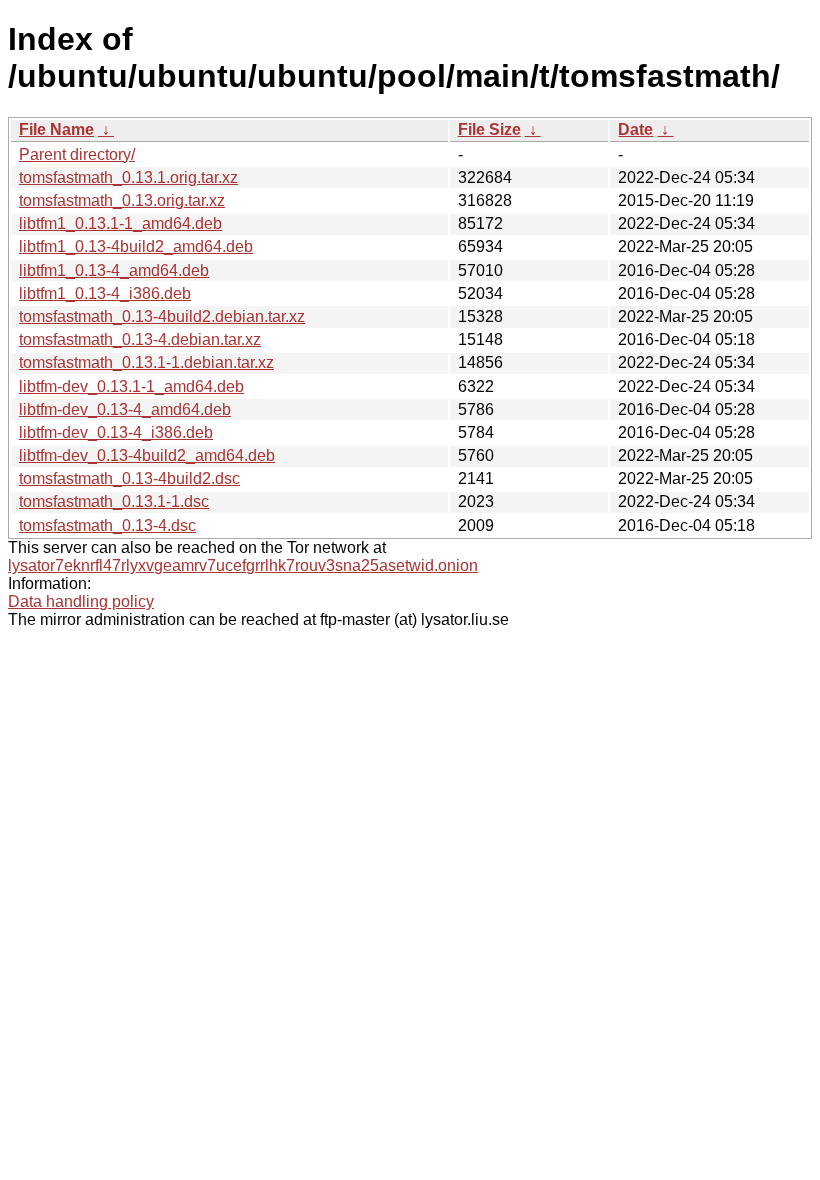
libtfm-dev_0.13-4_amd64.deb (125, 409)
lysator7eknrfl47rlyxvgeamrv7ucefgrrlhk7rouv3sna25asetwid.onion (243, 565)
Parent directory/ (77, 154)
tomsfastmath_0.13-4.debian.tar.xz (140, 339)
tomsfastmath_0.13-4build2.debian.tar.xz (162, 316)
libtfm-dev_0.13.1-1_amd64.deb (131, 386)
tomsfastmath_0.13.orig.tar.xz (122, 200)
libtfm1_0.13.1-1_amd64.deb (120, 223)
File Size (489, 129)
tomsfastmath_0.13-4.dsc (107, 525)
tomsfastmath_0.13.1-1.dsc (114, 501)
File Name (56, 129)
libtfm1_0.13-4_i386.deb (105, 293)
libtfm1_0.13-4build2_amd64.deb (136, 246)
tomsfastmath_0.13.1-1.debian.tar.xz (146, 362)
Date (635, 129)
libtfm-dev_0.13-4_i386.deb (116, 432)
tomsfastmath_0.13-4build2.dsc (129, 478)
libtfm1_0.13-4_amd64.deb (114, 270)
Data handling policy (81, 601)
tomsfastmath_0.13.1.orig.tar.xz (128, 177)
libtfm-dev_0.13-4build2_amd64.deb (147, 455)
